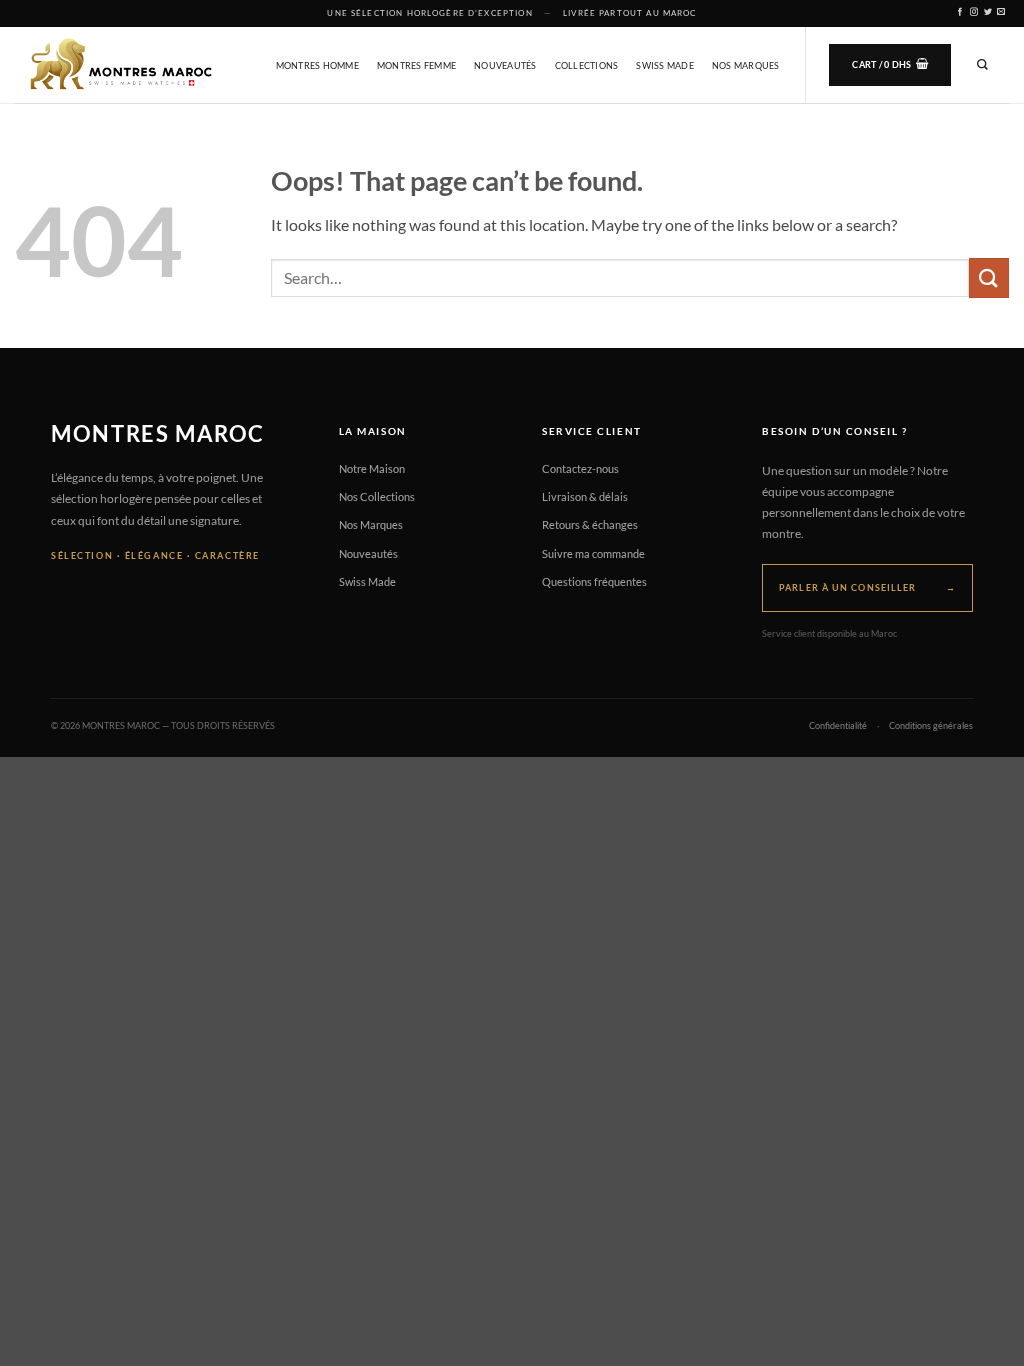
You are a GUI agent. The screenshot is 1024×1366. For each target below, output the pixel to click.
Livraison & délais (585, 496)
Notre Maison (372, 468)
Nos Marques (371, 524)
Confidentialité (838, 726)
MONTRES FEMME (416, 65)
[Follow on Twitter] (988, 12)
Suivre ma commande (593, 553)
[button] (890, 65)
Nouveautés (368, 553)
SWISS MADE (665, 65)
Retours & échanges (590, 524)
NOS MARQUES (746, 65)
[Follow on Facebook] (960, 12)
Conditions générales (931, 726)
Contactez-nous (580, 468)
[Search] (983, 65)
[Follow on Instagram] (974, 12)
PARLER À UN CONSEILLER (867, 587)
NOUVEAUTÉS (505, 65)
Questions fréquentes (594, 581)
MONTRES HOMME (317, 65)
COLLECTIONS (587, 65)
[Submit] (989, 277)
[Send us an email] (1001, 12)
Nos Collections (377, 496)
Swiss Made (367, 581)
